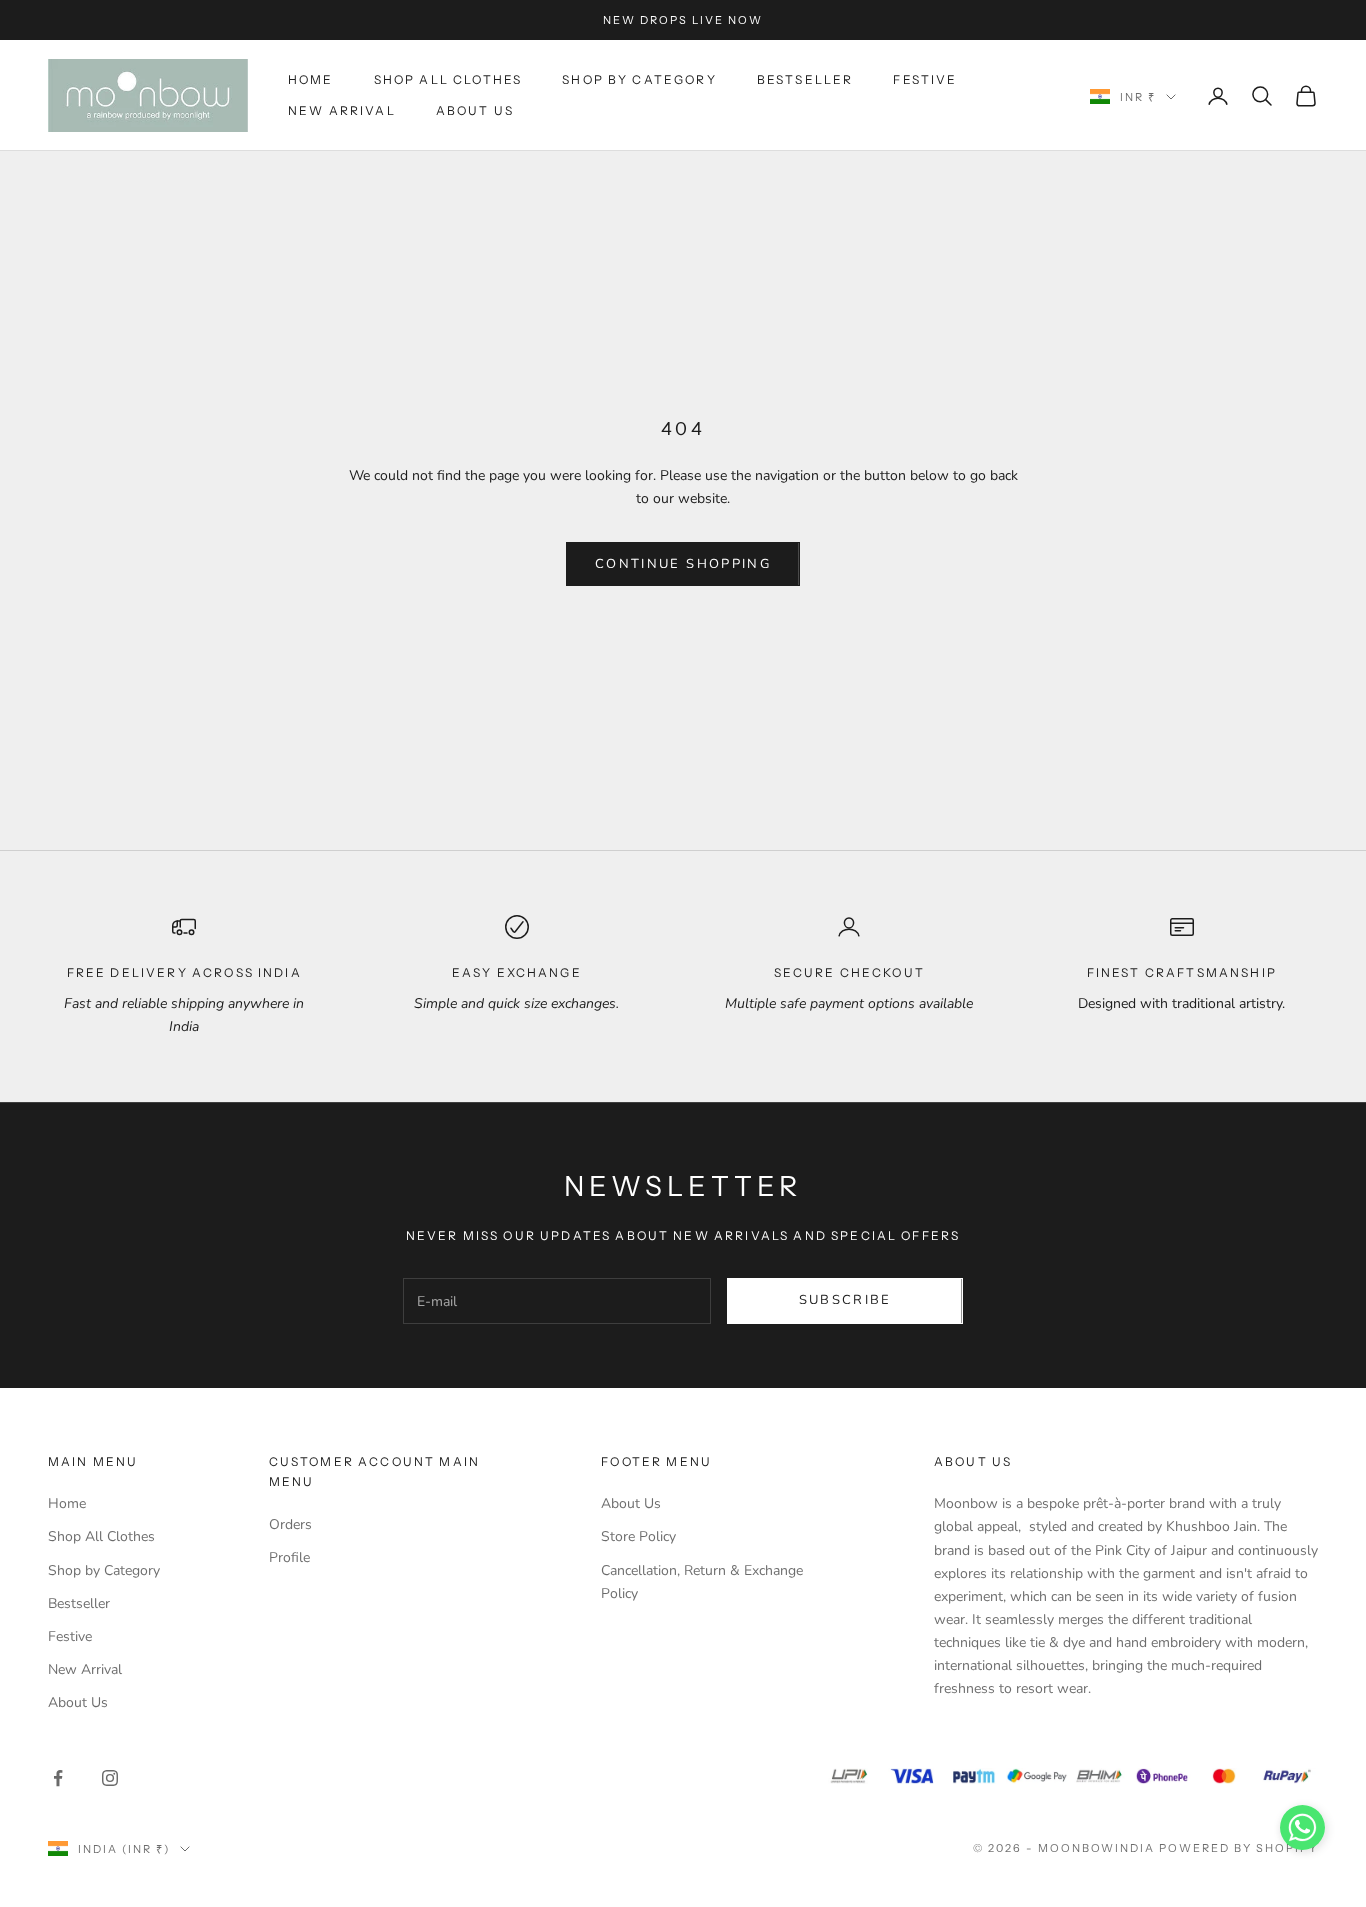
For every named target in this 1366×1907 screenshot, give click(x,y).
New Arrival (342, 110)
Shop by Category (639, 79)
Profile (289, 1557)
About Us (475, 110)
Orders (290, 1524)
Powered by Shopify (1238, 1848)
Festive (925, 79)
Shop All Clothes (448, 79)
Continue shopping (683, 564)
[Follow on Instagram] (110, 1778)
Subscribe (845, 1300)
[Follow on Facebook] (58, 1778)
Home (311, 79)
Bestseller (805, 79)
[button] (1302, 1827)
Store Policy (638, 1536)
